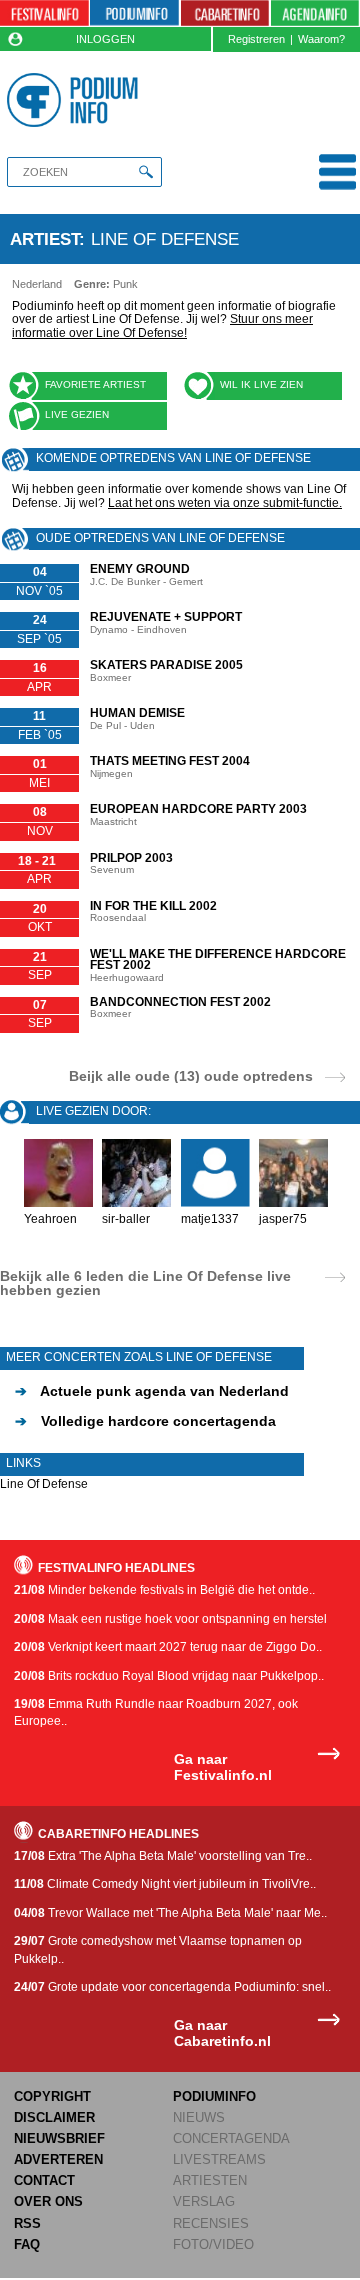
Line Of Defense (44, 1484)
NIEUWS (199, 2117)
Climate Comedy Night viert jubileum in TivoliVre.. (165, 1884)
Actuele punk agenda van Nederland (152, 1391)
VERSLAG (204, 2201)
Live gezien (77, 414)
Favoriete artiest (95, 384)
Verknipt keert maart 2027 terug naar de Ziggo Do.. (168, 1647)
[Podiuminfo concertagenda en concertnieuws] (134, 13)
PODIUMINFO (214, 2096)
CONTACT (44, 2180)
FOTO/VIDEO (213, 2244)
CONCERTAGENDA (231, 2138)
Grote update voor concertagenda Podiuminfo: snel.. (172, 1987)
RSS (27, 2223)
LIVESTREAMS (219, 2159)
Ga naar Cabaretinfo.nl (222, 2033)
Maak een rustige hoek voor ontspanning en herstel (170, 1619)
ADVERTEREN (58, 2159)
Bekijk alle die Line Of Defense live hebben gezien (145, 1283)
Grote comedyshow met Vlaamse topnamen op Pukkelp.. (158, 1949)
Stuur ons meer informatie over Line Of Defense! (162, 326)
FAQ (27, 2244)
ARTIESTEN (210, 2180)
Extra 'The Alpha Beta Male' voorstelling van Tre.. (163, 1856)
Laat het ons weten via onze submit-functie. (225, 503)
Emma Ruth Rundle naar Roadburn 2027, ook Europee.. (156, 1712)
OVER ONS (48, 2201)
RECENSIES (211, 2223)
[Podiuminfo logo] (75, 100)
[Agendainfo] (315, 13)
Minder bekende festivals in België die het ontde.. (164, 1590)
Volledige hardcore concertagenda (145, 1421)
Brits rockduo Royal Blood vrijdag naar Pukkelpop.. (169, 1676)
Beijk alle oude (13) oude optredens (191, 1075)
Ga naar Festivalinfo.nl (223, 1767)
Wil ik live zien (261, 384)
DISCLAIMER (54, 2117)
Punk (125, 284)
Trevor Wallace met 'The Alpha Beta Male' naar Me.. (170, 1913)
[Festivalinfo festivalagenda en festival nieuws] (44, 13)
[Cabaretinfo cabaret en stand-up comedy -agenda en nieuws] (225, 13)
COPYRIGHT (52, 2096)
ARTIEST (44, 239)
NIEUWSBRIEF (59, 2138)
